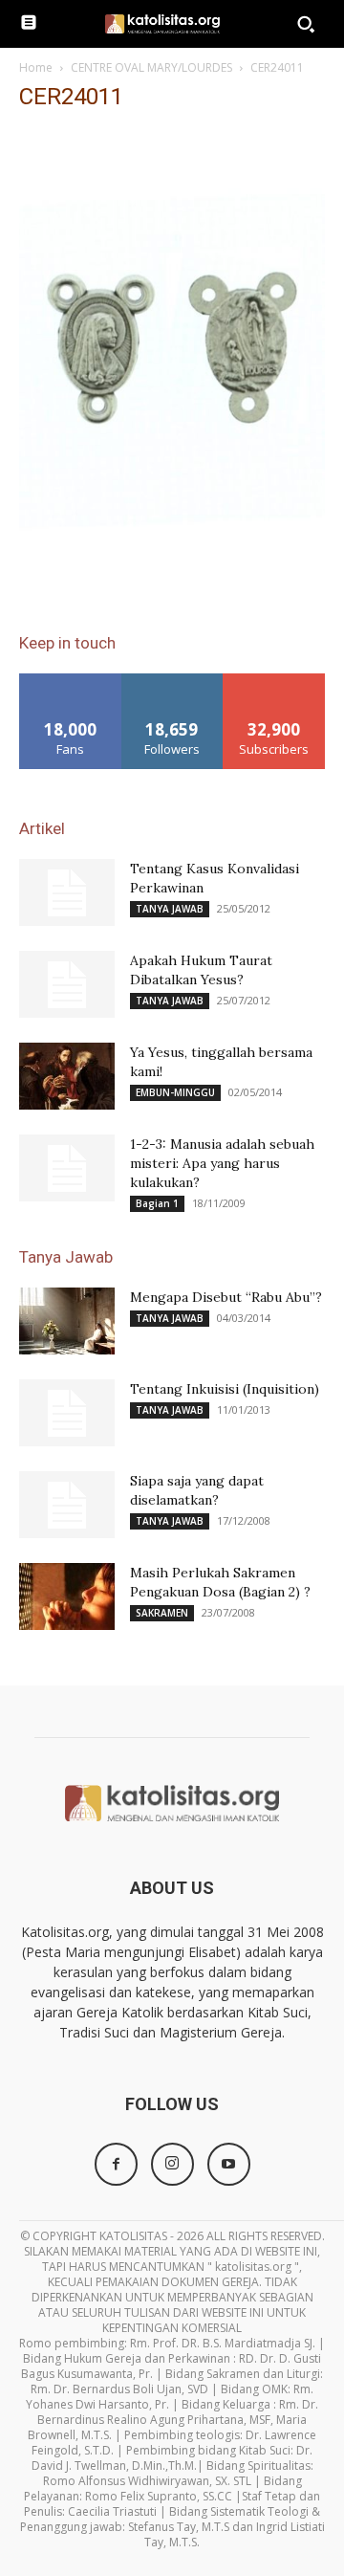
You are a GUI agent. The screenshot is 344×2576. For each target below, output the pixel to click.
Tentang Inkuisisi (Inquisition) (225, 1389)
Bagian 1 (157, 1203)
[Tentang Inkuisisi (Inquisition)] (67, 1413)
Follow (172, 681)
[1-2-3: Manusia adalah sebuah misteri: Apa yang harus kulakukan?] (67, 1168)
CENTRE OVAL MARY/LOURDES (151, 67)
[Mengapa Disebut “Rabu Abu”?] (67, 1321)
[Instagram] (172, 2164)
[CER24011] (172, 584)
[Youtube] (229, 2164)
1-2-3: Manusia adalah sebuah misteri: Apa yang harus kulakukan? (222, 1163)
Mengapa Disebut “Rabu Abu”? (226, 1297)
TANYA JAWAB (170, 909)
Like (70, 681)
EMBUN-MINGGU (175, 1092)
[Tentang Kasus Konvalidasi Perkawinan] (67, 892)
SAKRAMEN (162, 1613)
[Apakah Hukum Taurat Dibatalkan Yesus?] (67, 984)
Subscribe (274, 681)
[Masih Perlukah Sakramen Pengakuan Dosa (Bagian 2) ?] (67, 1596)
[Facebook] (116, 2164)
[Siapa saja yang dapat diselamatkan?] (67, 1505)
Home (36, 67)
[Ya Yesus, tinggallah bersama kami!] (67, 1076)
